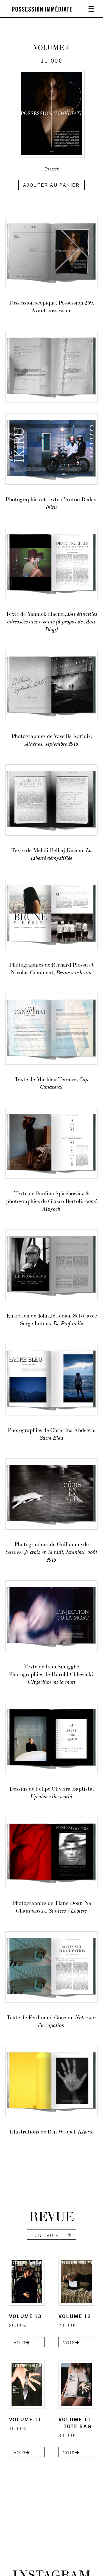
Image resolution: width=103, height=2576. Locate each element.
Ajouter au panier (51, 185)
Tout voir (45, 2235)
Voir (20, 2342)
